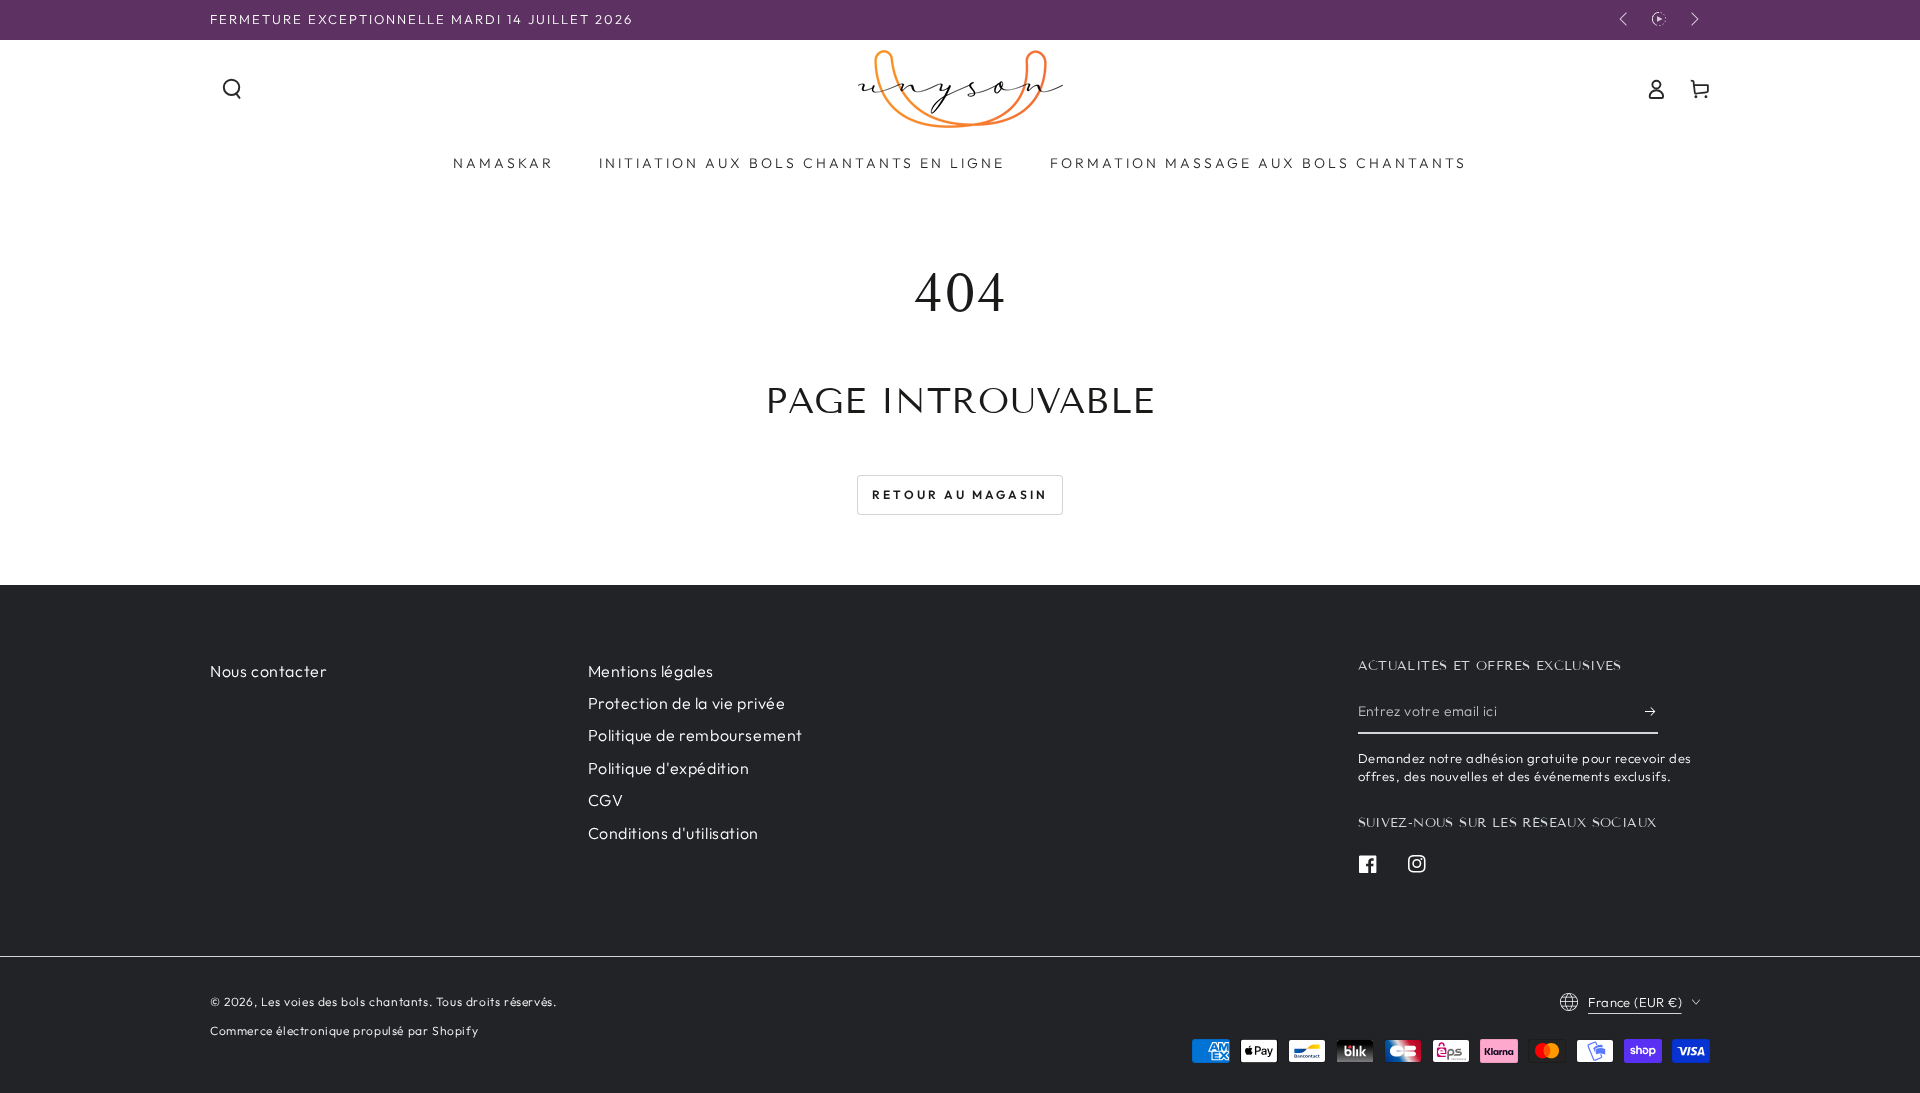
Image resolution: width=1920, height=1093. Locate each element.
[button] (232, 89)
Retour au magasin (960, 494)
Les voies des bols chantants (345, 1001)
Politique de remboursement (696, 735)
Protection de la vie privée (687, 703)
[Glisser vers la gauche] (1625, 20)
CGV (606, 800)
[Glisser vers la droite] (1693, 20)
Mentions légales (651, 671)
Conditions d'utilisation (673, 833)
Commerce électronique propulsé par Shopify (344, 1030)
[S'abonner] (1651, 711)
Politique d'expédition (669, 768)
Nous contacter (268, 671)
